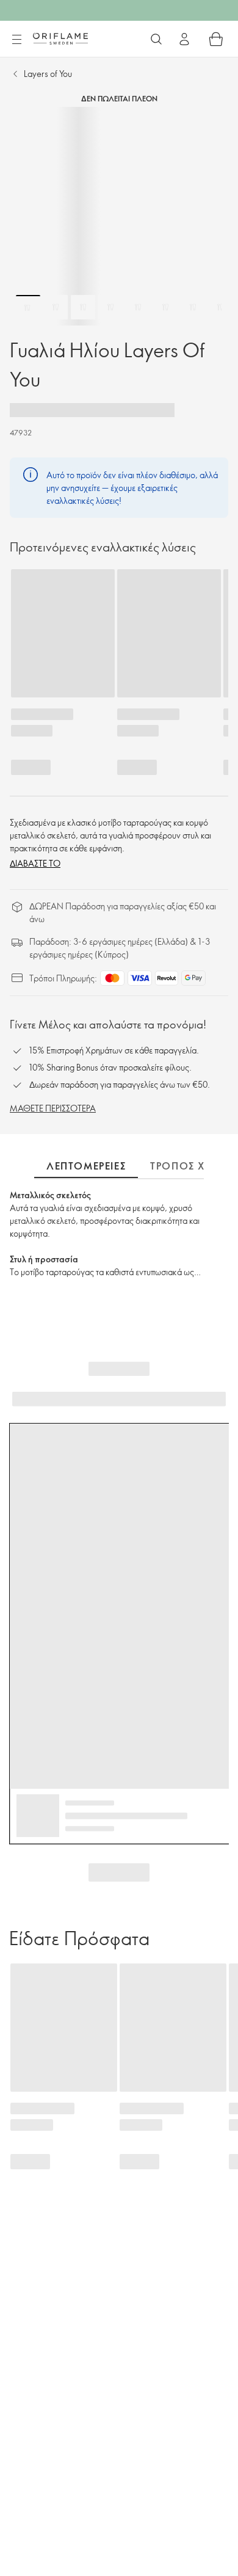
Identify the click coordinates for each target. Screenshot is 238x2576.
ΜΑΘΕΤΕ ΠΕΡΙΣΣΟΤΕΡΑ (53, 1108)
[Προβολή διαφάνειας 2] (56, 307)
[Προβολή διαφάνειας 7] (193, 307)
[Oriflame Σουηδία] (60, 38)
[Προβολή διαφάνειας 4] (110, 307)
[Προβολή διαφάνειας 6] (165, 307)
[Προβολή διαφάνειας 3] (83, 307)
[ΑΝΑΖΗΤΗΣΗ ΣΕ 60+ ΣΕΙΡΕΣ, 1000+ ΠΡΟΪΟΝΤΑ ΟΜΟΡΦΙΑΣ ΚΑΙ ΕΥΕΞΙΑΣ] (156, 39)
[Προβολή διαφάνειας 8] (220, 307)
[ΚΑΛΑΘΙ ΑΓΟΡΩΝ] (216, 39)
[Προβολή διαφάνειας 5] (138, 307)
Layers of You (48, 74)
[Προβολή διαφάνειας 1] (28, 307)
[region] (119, 216)
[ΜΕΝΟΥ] (16, 40)
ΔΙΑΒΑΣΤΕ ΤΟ (35, 863)
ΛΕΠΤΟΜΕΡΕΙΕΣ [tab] (86, 1166)
